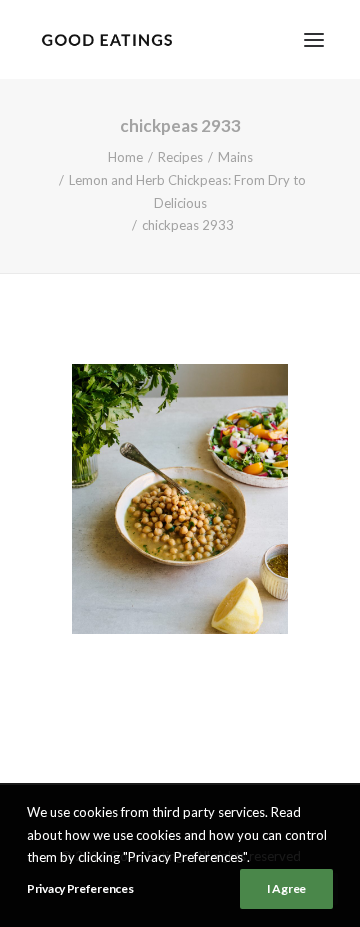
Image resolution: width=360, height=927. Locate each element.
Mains (235, 157)
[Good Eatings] (106, 39)
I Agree (286, 888)
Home (125, 157)
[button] (314, 39)
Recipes (180, 157)
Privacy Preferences (80, 888)
